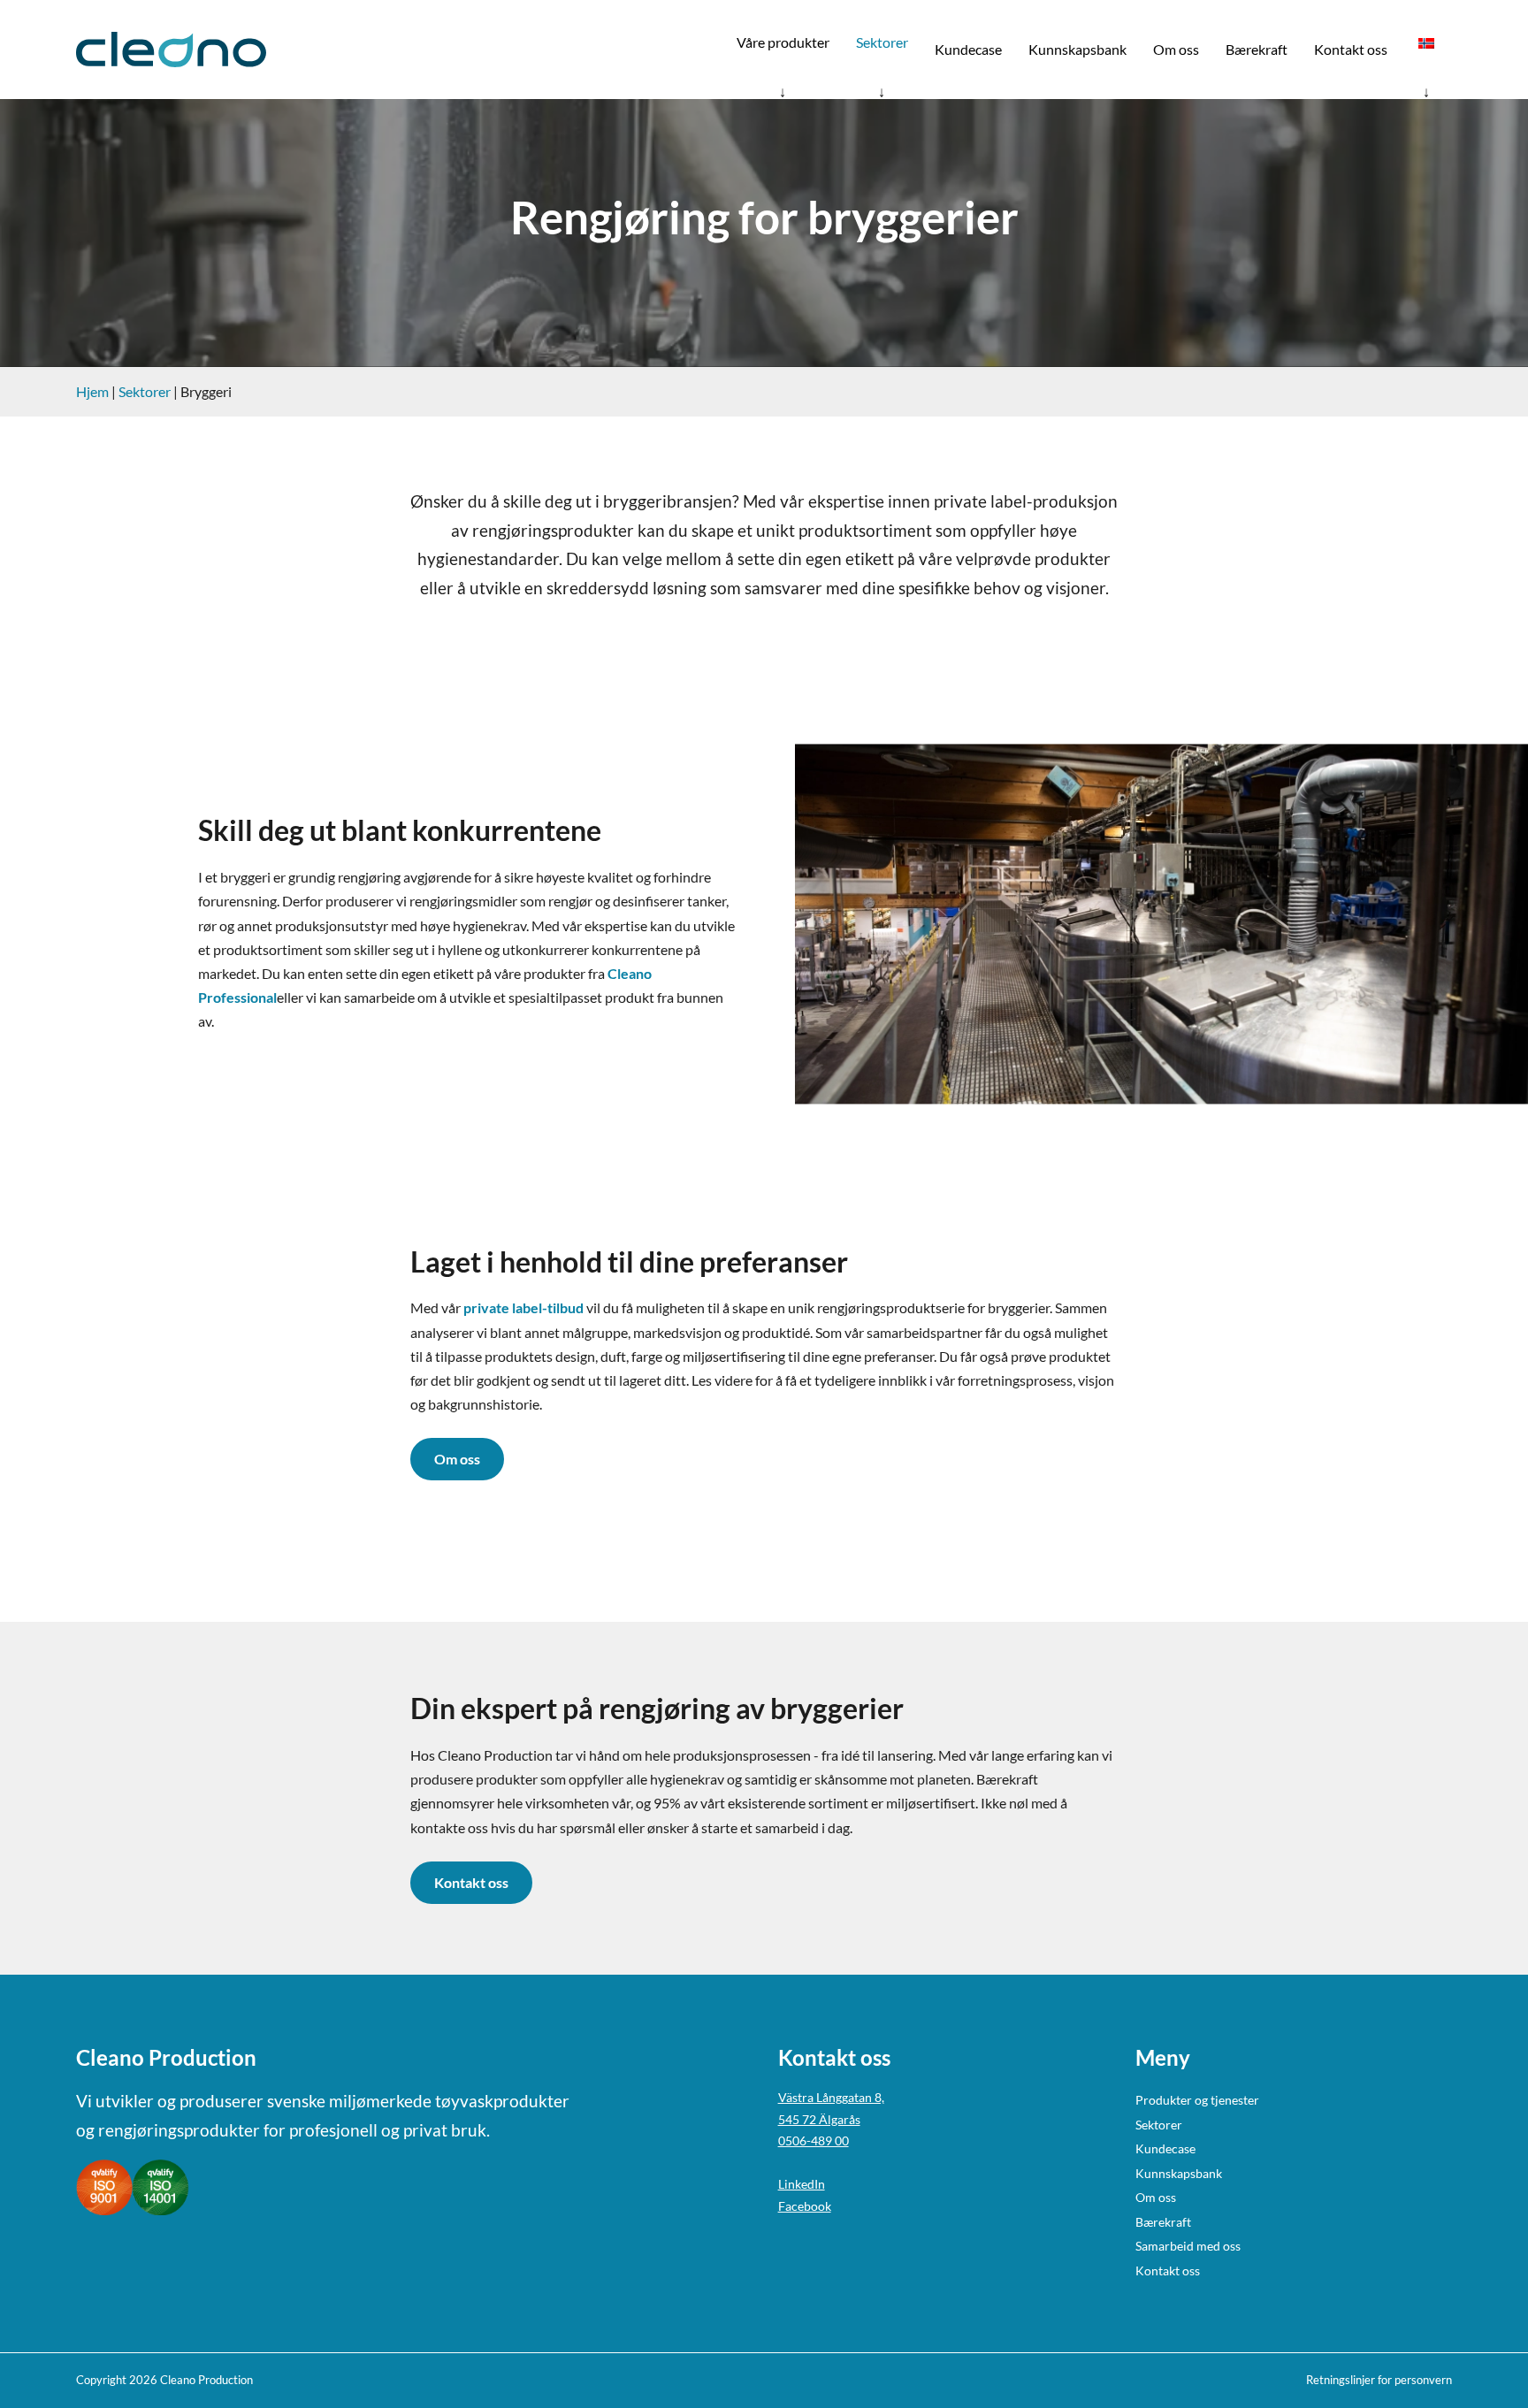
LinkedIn (802, 2184)
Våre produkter (783, 42)
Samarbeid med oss (1188, 2246)
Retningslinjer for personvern (1379, 2380)
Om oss (1176, 49)
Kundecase (968, 49)
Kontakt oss (1351, 49)
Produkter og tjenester (1197, 2100)
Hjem (92, 391)
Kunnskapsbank (1077, 49)
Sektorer (882, 42)
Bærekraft (1257, 49)
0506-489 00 (814, 2140)
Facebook (805, 2206)
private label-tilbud (523, 1307)
